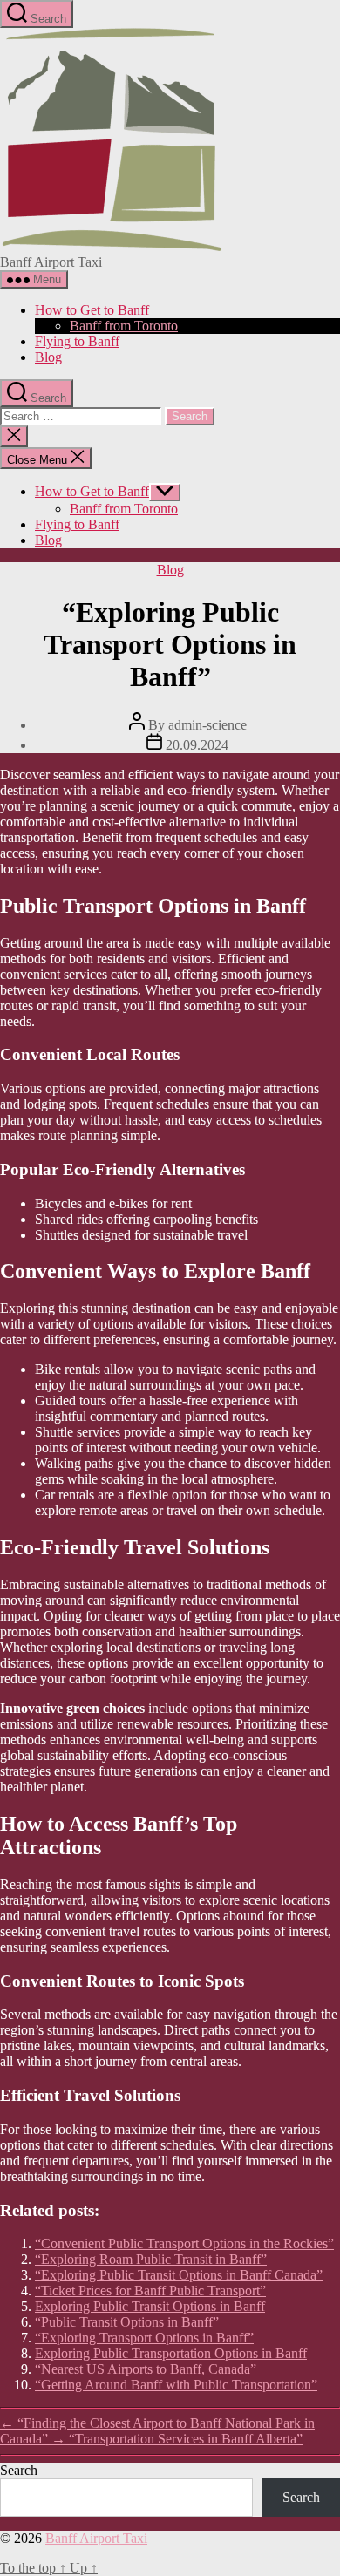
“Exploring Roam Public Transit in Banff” (151, 2259)
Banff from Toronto (124, 326)
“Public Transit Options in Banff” (127, 2322)
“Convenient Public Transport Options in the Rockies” (184, 2243)
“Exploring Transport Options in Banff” (144, 2338)
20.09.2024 (197, 745)
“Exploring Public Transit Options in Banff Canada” (179, 2275)
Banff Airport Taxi (96, 2538)
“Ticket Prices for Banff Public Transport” (150, 2291)
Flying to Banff (77, 341)
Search (19, 2470)
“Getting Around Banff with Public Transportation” (176, 2385)
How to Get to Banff (92, 310)
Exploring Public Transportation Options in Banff (171, 2353)
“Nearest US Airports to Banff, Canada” (146, 2369)
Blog (48, 357)
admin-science (207, 725)
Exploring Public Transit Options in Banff (150, 2306)
